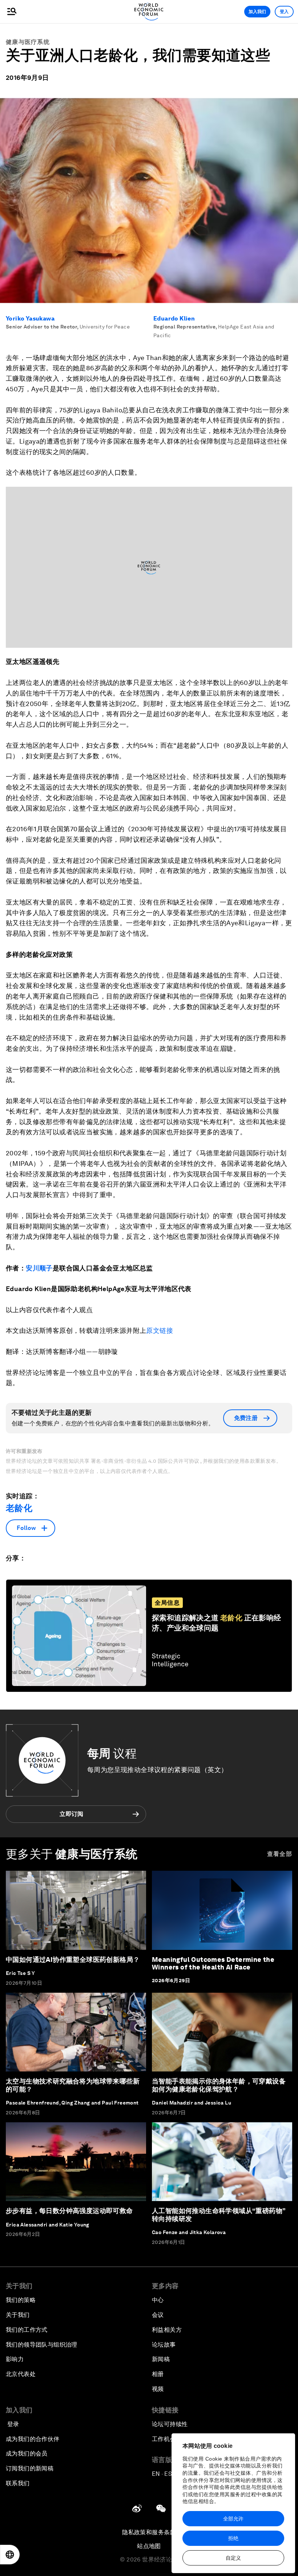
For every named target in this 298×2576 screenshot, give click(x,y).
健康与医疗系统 (28, 42)
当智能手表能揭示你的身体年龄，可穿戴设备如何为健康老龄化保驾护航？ (219, 2085)
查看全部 (280, 1854)
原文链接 (160, 1330)
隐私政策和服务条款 (149, 2532)
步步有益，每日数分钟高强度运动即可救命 (69, 2211)
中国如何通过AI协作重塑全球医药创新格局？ (73, 1959)
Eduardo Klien (174, 319)
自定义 (233, 2558)
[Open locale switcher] (10, 2555)
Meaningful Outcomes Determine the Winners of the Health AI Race (213, 1963)
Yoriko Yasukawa (30, 319)
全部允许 (233, 2519)
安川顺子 (39, 1268)
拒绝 (233, 2538)
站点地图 (149, 2546)
